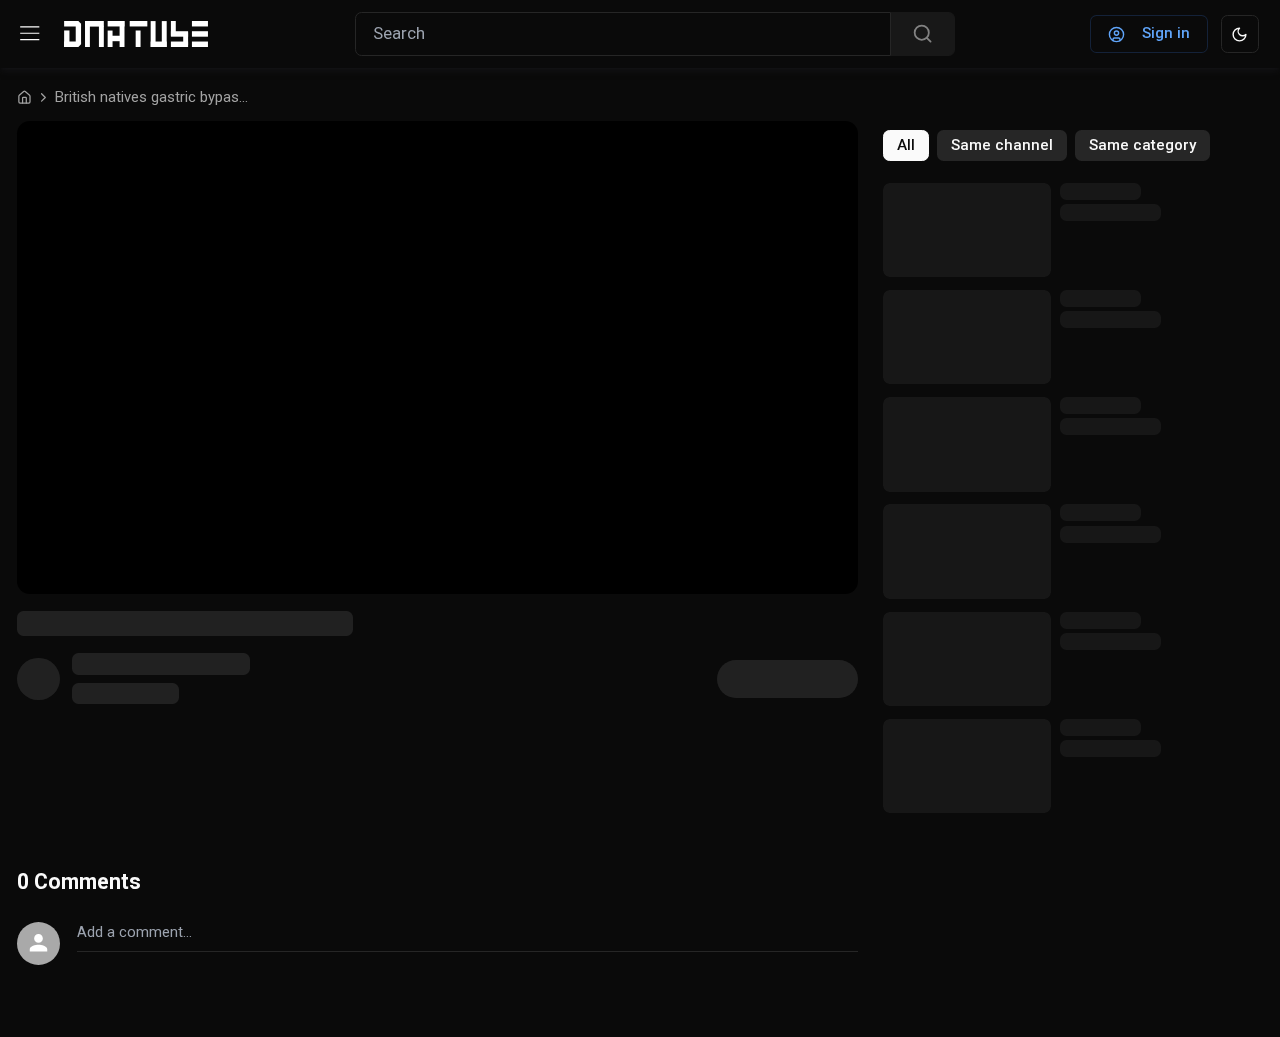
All (906, 145)
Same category (1142, 145)
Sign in (1166, 33)
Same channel (1002, 145)
